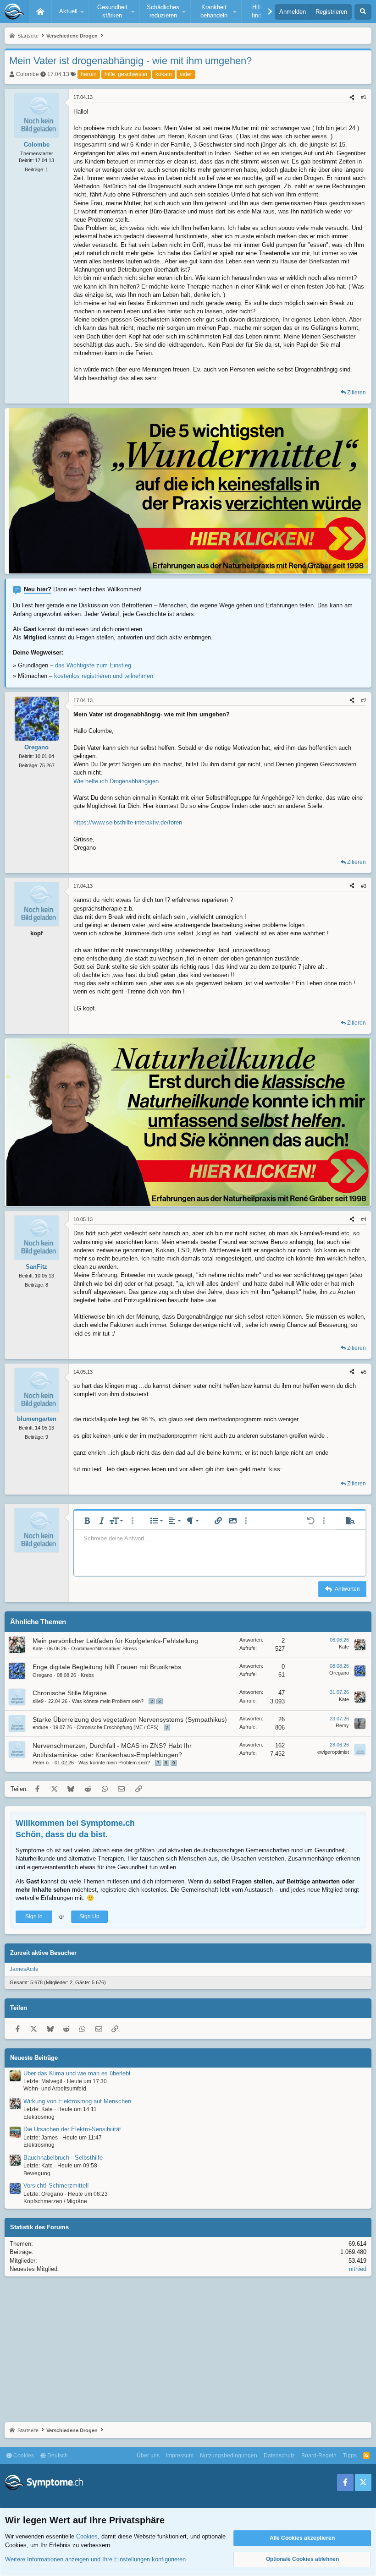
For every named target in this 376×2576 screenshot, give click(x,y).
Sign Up (89, 1916)
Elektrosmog (39, 2117)
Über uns (148, 2456)
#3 (364, 886)
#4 (364, 1219)
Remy (342, 1725)
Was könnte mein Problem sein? (108, 1701)
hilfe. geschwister (126, 74)
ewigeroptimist (333, 1752)
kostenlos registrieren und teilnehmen (104, 676)
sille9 (38, 1701)
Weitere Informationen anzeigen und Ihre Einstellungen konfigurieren (95, 2559)
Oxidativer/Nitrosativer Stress (104, 1648)
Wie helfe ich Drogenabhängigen (116, 781)
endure (40, 1727)
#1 (364, 97)
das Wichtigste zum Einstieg (93, 665)
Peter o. (41, 1763)
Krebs (87, 1675)
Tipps (350, 2456)
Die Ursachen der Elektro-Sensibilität (72, 2129)
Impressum (180, 2456)
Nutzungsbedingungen (229, 2456)
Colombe (28, 74)
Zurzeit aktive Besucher (43, 1953)
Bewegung (37, 2173)
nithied (358, 2269)
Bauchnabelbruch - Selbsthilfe (63, 2158)
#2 (364, 700)
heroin (89, 74)
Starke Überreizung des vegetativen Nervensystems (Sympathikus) (130, 1719)
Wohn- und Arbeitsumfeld (55, 2089)
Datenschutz (279, 2456)
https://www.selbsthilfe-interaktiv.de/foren (128, 822)
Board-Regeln (319, 2456)
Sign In (34, 1916)
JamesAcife (24, 1969)
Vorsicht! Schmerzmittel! (56, 2186)
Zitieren (357, 393)
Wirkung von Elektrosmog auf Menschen (77, 2101)
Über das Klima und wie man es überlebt (77, 2073)
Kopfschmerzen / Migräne (55, 2201)
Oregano (42, 1675)
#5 (364, 1372)
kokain (164, 74)
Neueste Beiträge (34, 2058)
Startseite (40, 11)
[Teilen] (352, 97)
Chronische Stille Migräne (70, 1693)
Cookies (23, 2456)
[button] (70, 11)
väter (186, 74)
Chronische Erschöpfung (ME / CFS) (118, 1727)
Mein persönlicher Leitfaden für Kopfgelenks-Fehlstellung (115, 1641)
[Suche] (363, 12)
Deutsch (57, 2456)
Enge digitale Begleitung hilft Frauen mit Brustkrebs (107, 1667)
